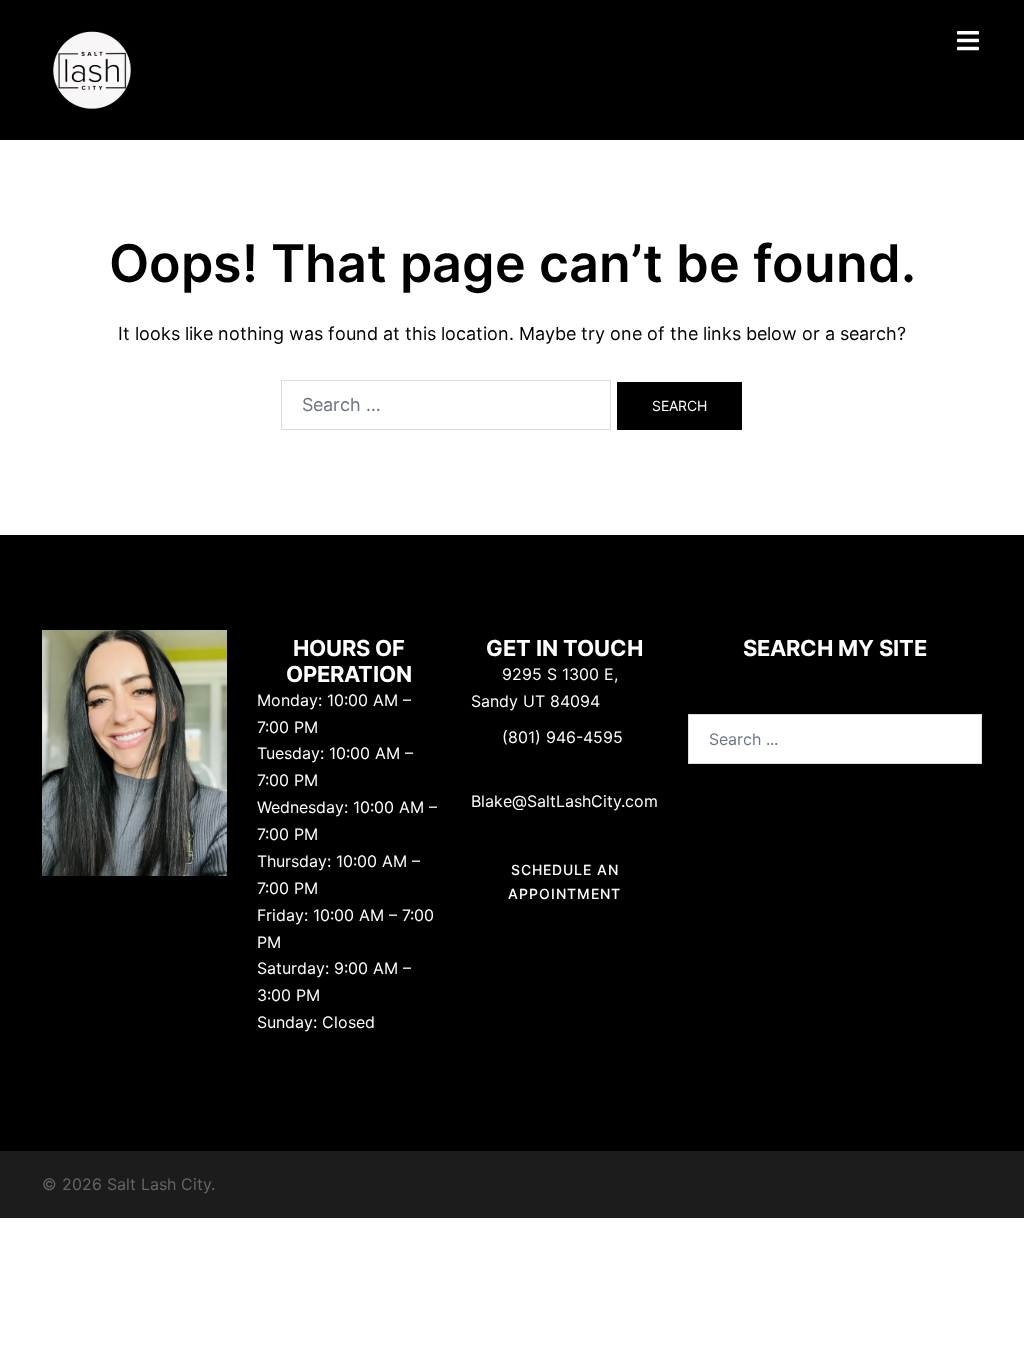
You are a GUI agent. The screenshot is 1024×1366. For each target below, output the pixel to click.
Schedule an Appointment (564, 881)
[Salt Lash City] (92, 68)
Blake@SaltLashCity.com (564, 801)
